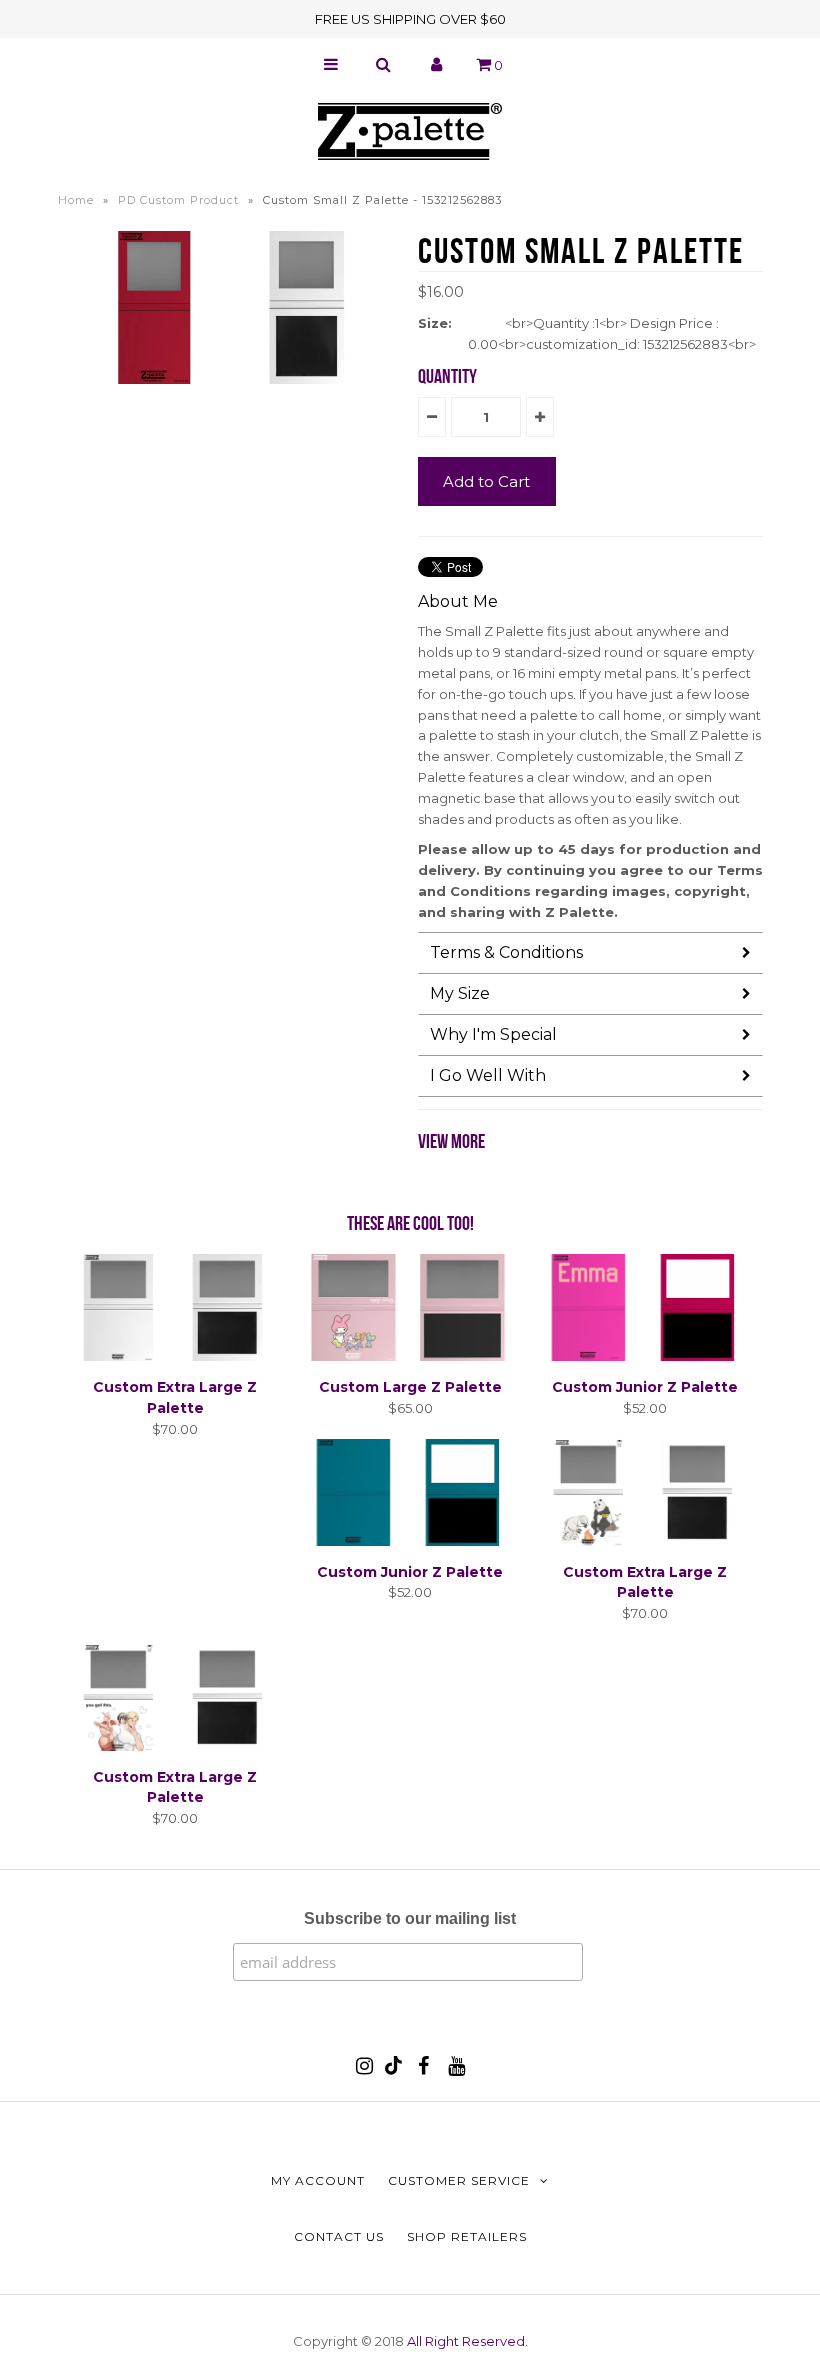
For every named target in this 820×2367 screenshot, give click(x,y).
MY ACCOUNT (318, 2180)
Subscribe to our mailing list (410, 1918)
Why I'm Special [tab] (493, 1034)
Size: (435, 323)
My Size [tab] (460, 993)
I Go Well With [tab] (488, 1075)
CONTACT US (339, 2236)
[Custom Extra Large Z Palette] (175, 1356)
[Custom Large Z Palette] (410, 1356)
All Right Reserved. (467, 2341)
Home (76, 200)
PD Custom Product (178, 200)
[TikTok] (393, 2070)
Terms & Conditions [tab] (506, 952)
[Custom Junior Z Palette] (645, 1356)
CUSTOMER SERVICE (459, 2180)
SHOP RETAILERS (467, 2236)
